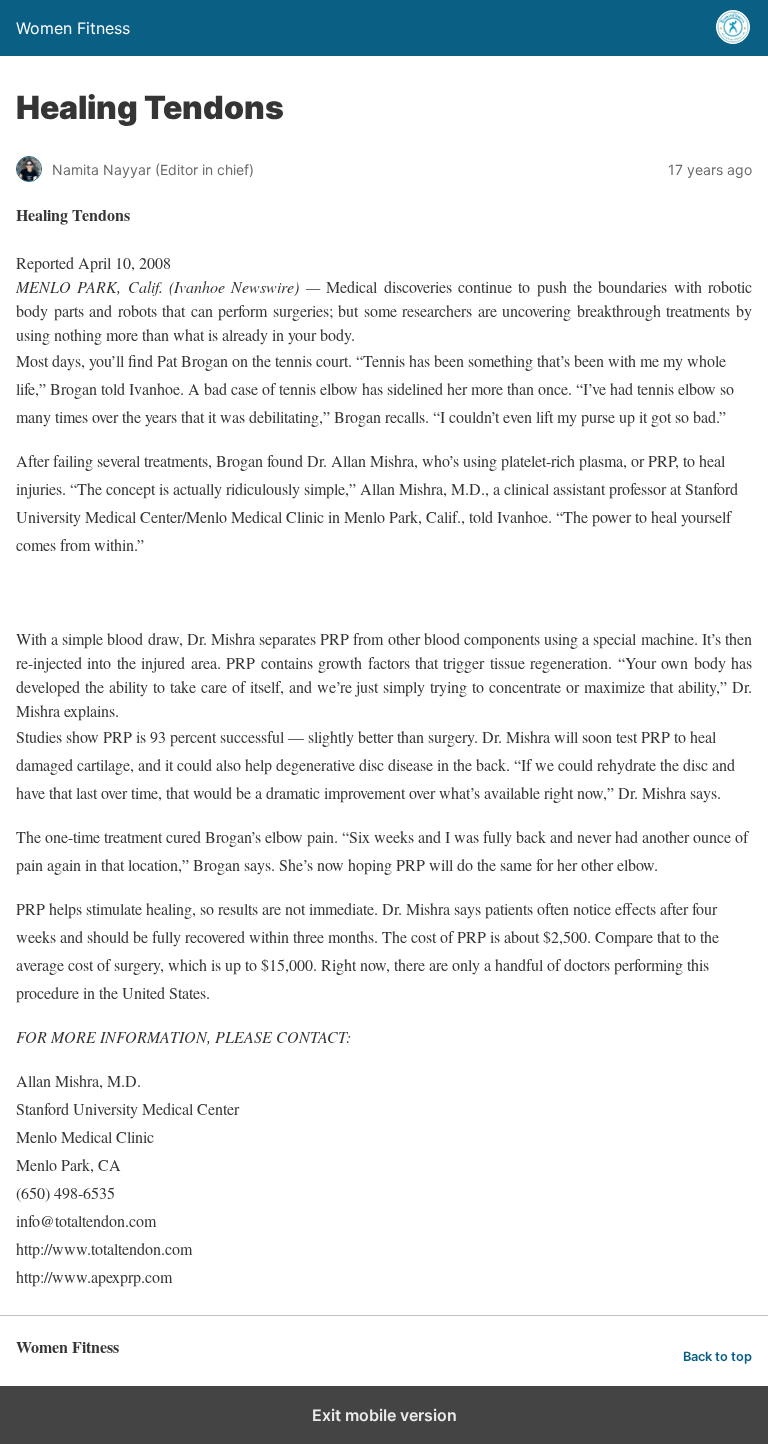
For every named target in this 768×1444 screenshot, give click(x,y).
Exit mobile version (384, 1415)
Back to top (717, 1356)
